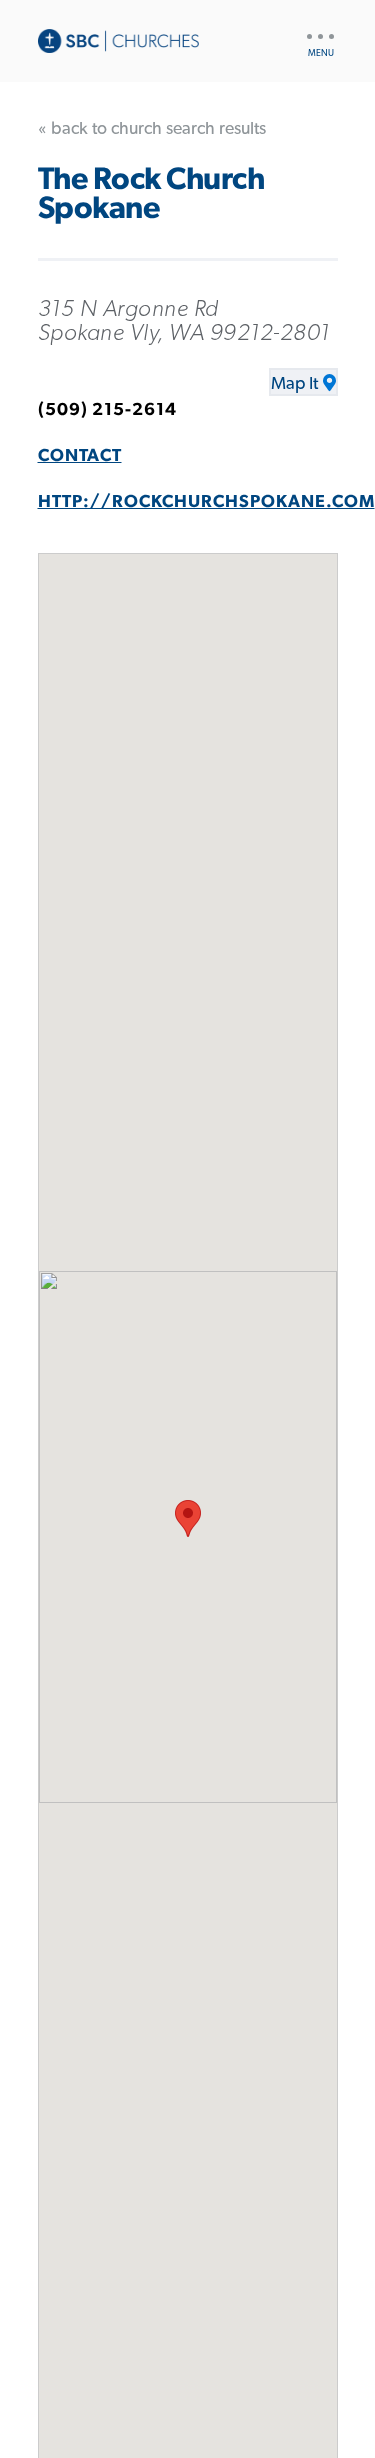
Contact (80, 456)
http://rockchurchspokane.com (206, 502)
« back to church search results (152, 129)
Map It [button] (294, 384)
